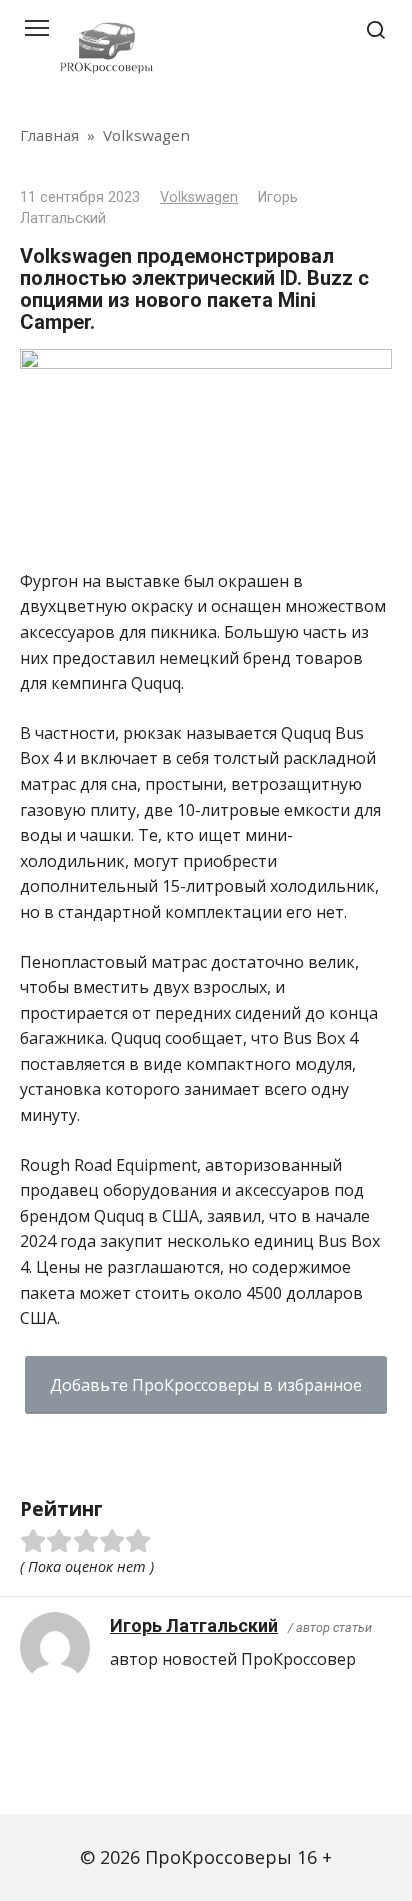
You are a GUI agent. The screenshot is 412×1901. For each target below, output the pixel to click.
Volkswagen (199, 197)
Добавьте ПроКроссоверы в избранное (206, 1385)
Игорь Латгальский (194, 1625)
